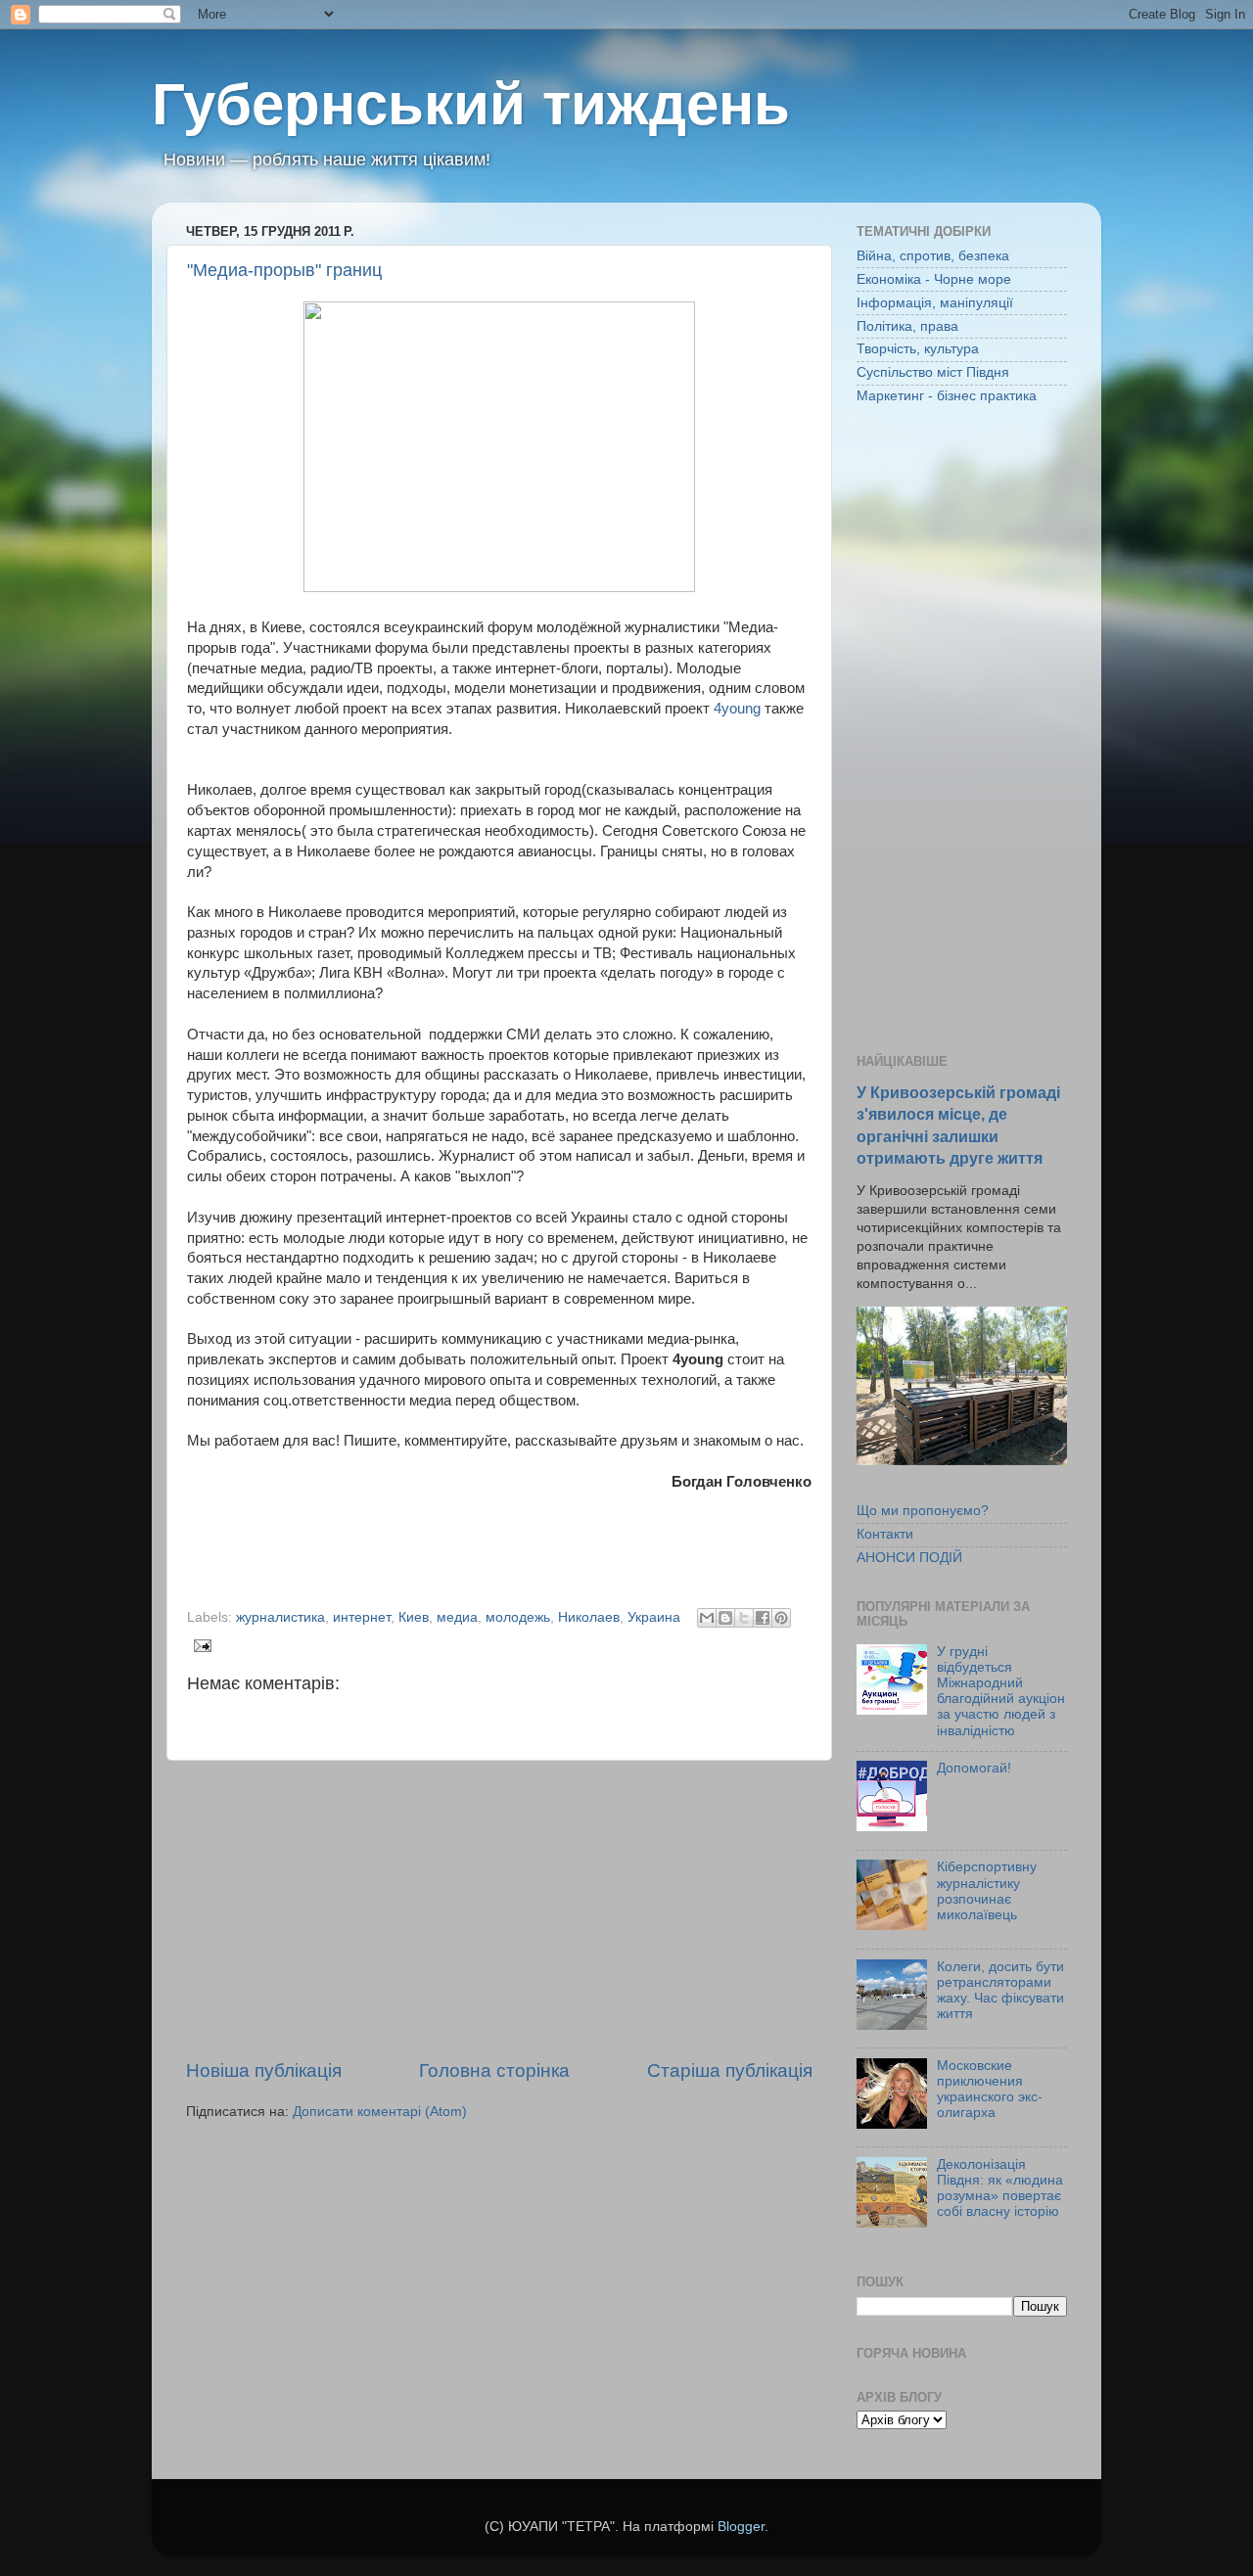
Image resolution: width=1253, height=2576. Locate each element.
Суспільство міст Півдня (933, 372)
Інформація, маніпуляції (935, 303)
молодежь (518, 1617)
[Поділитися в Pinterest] (781, 1618)
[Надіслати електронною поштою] (707, 1618)
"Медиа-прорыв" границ (284, 270)
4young (737, 709)
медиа (457, 1617)
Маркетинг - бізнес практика (947, 396)
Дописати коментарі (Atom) (380, 2112)
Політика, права (907, 326)
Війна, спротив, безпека (933, 256)
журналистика (280, 1617)
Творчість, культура (918, 349)
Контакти (885, 1534)
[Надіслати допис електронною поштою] (199, 1645)
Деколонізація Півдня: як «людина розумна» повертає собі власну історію (1000, 2188)
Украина (654, 1617)
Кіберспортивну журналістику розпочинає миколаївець (987, 1891)
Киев (414, 1617)
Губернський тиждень (471, 104)
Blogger (741, 2527)
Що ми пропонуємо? (923, 1511)
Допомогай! (974, 1768)
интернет (362, 1617)
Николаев (589, 1617)
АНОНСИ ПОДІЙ (909, 1558)
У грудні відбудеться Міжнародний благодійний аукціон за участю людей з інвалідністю (1001, 1691)
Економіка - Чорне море (934, 279)
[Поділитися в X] (744, 1618)
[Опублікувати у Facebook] (763, 1618)
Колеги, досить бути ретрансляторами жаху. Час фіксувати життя (1000, 1991)
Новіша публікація (264, 2070)
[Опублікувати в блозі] (725, 1618)
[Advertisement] (499, 1909)
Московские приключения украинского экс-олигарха (990, 2090)
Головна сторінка (494, 2070)
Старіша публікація (730, 2070)
